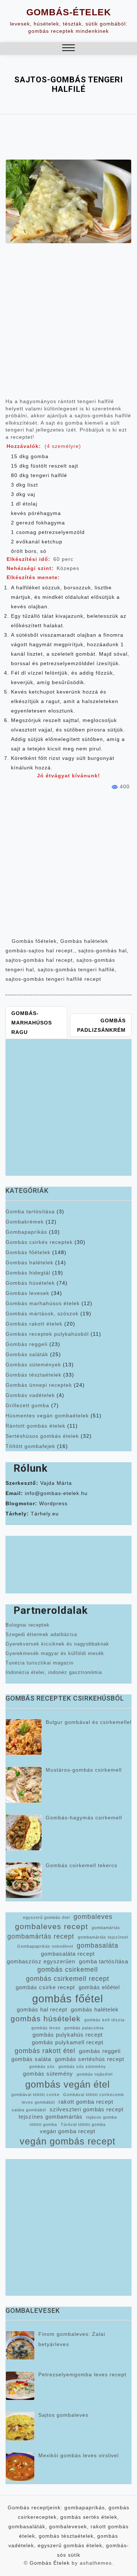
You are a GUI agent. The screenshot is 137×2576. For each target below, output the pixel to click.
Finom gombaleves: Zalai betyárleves (72, 2339)
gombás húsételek (46, 2019)
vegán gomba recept (68, 2131)
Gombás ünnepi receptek (39, 1385)
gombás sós (42, 2066)
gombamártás (106, 1928)
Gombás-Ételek (69, 12)
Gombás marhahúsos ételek (43, 1303)
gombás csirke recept (45, 1987)
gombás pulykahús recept (68, 2035)
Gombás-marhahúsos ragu (32, 1023)
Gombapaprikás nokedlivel (45, 1946)
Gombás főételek (34, 941)
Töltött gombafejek (30, 1446)
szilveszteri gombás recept (87, 2109)
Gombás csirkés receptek (39, 1242)
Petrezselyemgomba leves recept (82, 2374)
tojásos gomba (102, 2117)
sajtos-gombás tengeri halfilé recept (53, 979)
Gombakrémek (25, 1222)
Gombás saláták (27, 1354)
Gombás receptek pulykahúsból (47, 1334)
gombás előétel (99, 1987)
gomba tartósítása (104, 1962)
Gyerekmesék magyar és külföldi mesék (55, 1653)
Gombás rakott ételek (34, 1324)
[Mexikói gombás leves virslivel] (20, 2467)
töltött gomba (43, 2124)
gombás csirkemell (68, 1970)
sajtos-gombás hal (102, 951)
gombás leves (46, 2028)
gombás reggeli (100, 2051)
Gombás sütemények (33, 1365)
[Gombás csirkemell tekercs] (24, 1880)
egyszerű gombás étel (46, 1917)
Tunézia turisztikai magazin (39, 1663)
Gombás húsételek (30, 1283)
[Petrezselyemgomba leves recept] (20, 2386)
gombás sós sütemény (82, 2066)
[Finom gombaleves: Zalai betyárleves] (20, 2345)
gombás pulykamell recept (68, 2042)
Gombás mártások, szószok (42, 1314)
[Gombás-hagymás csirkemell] (24, 1833)
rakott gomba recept (86, 2102)
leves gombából (38, 2102)
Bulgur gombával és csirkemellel (89, 1722)
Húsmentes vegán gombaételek (47, 1416)
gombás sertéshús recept (90, 2059)
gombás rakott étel (45, 2051)
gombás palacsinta (84, 2028)
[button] (68, 49)
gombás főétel (68, 1999)
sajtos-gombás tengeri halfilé (76, 969)
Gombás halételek (84, 941)
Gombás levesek (27, 1293)
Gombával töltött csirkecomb (94, 2095)
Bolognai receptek (28, 1625)
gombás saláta (31, 2059)
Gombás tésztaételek (33, 1375)
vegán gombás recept (68, 2141)
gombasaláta (98, 1945)
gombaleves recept (52, 1926)
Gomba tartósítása (30, 1211)
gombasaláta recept (68, 1954)
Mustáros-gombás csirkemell (84, 1770)
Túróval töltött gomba (83, 2124)
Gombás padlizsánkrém (101, 1025)
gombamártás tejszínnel (103, 1937)
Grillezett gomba (27, 1405)
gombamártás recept (41, 1936)
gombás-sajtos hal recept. (40, 951)
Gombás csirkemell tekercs (81, 1865)
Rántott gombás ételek (35, 1426)
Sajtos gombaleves (63, 2415)
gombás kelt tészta (104, 2020)
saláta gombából (29, 2110)
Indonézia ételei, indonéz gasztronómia (54, 1672)
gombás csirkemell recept (68, 1979)
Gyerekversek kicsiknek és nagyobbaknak (57, 1644)
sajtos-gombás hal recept (39, 960)
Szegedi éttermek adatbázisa (41, 1634)
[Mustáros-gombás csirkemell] (24, 1785)
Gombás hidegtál (28, 1273)
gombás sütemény (48, 2074)
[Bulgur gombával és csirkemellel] (24, 1737)
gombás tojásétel (95, 2074)
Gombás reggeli (26, 1344)
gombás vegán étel (68, 2084)
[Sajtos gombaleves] (20, 2426)
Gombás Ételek (50, 2563)
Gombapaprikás (26, 1232)
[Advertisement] (68, 324)
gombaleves (93, 1917)
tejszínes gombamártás (51, 2117)
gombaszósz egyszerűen (41, 1962)
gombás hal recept (42, 2010)
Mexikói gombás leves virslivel (79, 2455)
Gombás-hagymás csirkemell (84, 1818)
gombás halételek (95, 2010)
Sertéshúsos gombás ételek (42, 1436)
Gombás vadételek (30, 1395)
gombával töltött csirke (35, 2095)
